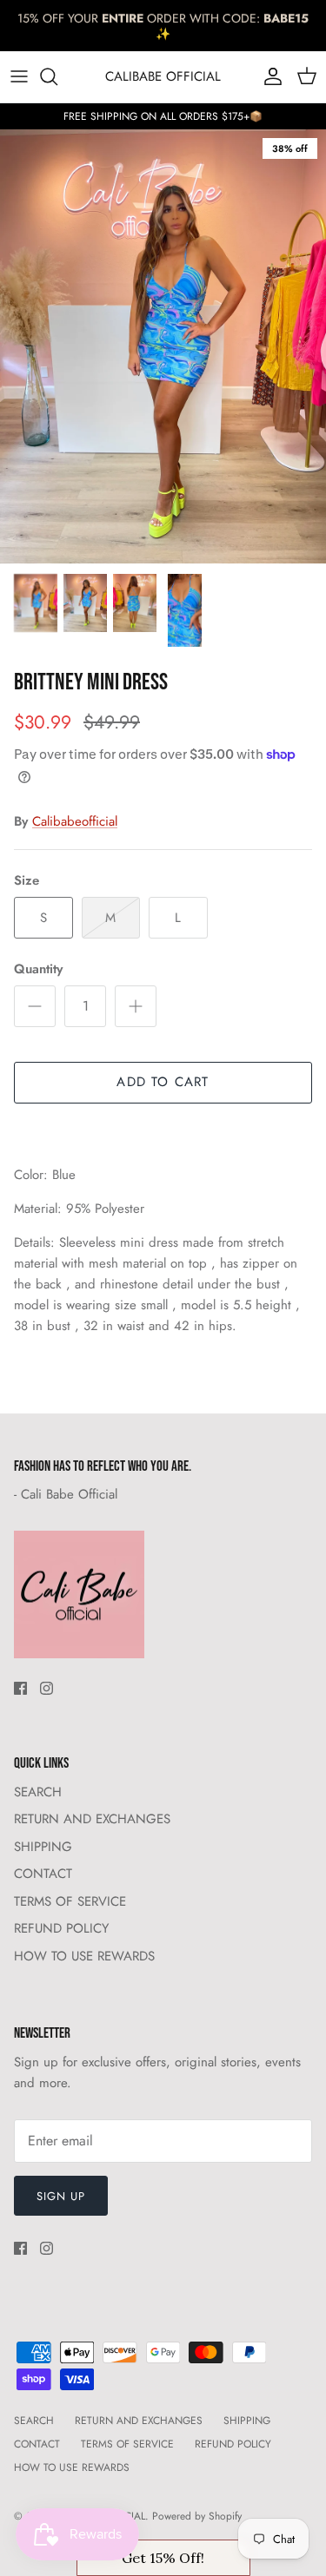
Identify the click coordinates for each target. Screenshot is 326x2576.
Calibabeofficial (75, 821)
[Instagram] (47, 1688)
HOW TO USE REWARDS (84, 1956)
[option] (163, 346)
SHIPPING (43, 1847)
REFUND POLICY (61, 1928)
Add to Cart (163, 1082)
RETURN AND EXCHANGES (92, 1819)
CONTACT (43, 1874)
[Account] (269, 76)
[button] (163, 2558)
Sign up (61, 2196)
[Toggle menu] (19, 76)
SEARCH (38, 1792)
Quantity (38, 969)
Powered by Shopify (197, 2516)
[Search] (57, 76)
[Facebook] (20, 1688)
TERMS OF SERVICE (70, 1901)
